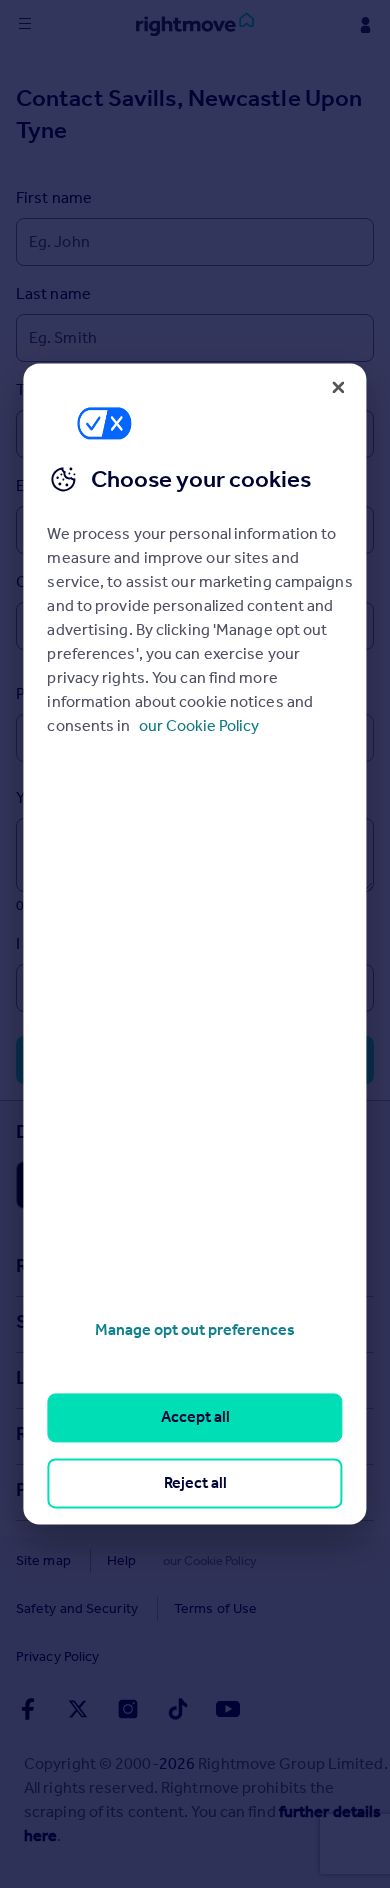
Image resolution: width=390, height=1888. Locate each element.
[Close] (339, 387)
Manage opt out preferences (195, 1329)
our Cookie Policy (199, 725)
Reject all (195, 1482)
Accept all (195, 1417)
